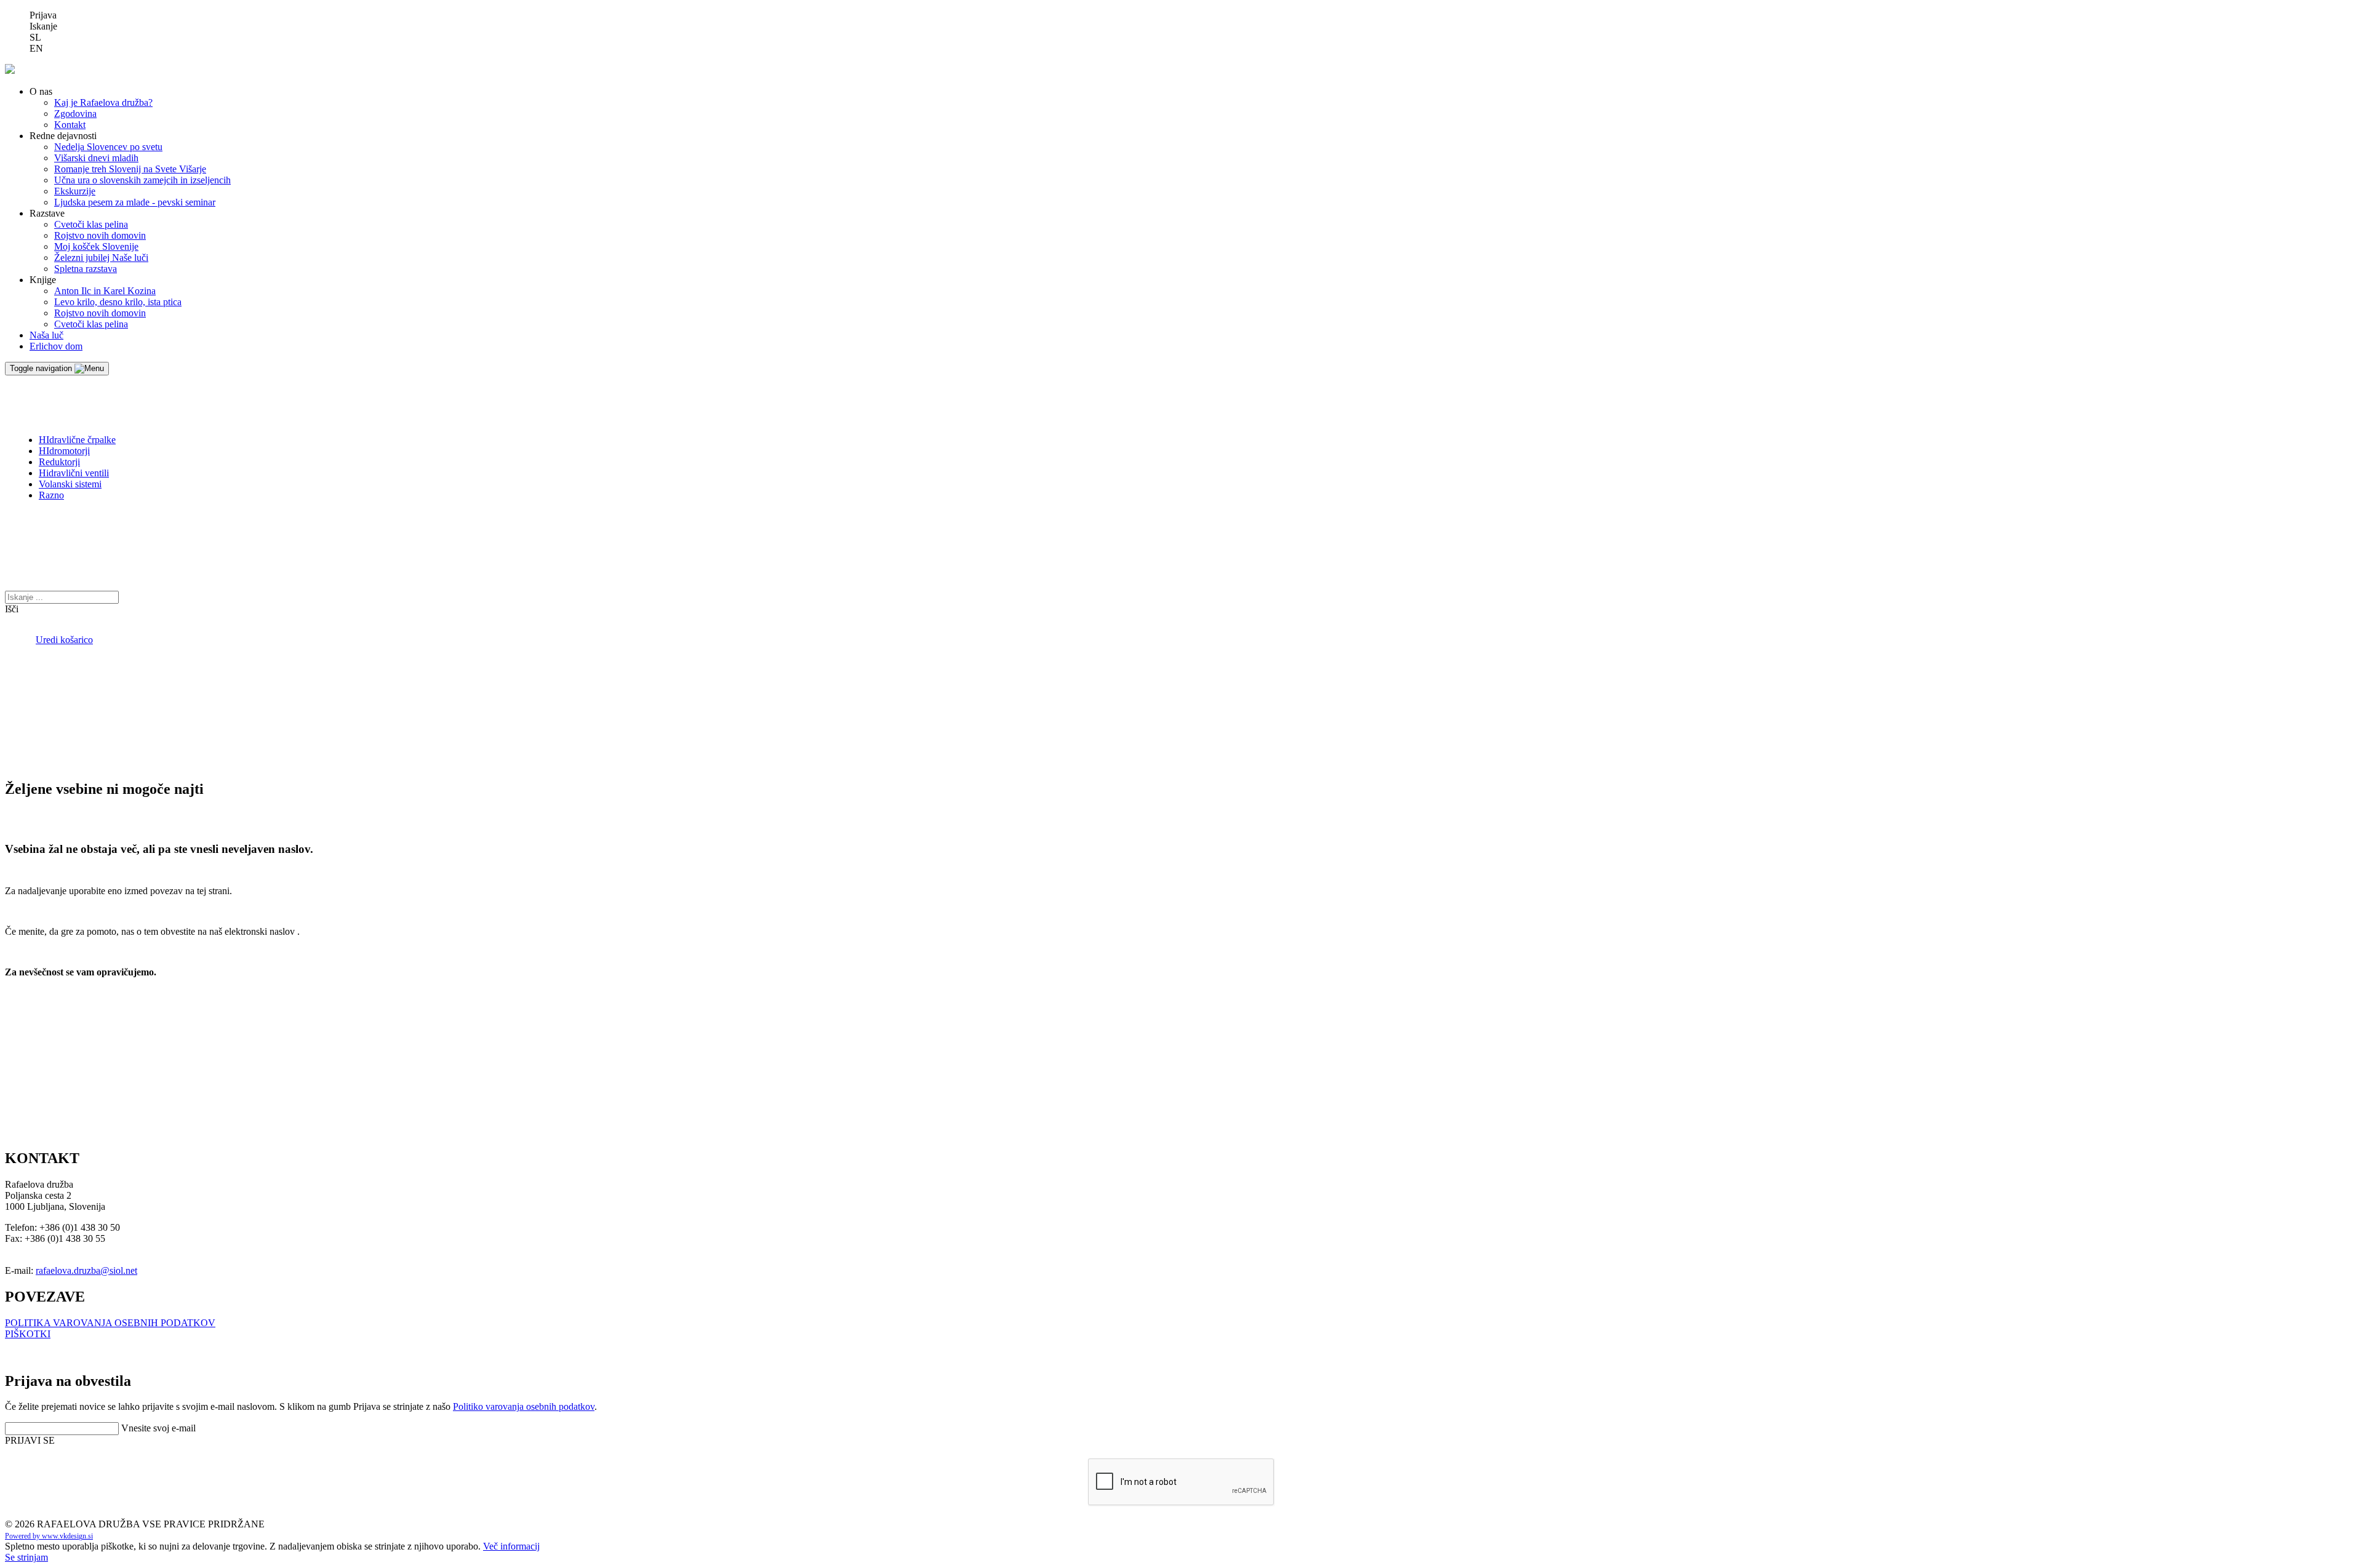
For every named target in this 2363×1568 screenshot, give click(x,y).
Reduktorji (59, 462)
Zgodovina (75, 114)
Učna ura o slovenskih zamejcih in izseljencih (142, 180)
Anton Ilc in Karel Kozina (105, 291)
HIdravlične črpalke (77, 440)
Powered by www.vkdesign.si (49, 1536)
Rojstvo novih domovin (100, 235)
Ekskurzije (75, 191)
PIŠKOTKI (28, 1334)
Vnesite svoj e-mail (158, 1428)
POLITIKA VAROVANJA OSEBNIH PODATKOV (110, 1323)
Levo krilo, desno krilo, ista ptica (118, 302)
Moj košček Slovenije (96, 246)
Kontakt (70, 125)
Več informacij (511, 1546)
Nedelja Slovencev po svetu (108, 147)
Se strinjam (26, 1557)
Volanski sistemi (70, 484)
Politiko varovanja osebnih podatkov (524, 1406)
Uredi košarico (64, 640)
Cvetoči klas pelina (91, 224)
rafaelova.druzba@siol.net (86, 1270)
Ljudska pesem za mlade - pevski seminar (135, 202)
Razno (51, 495)
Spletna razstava (86, 269)
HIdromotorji (64, 451)
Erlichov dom (56, 346)
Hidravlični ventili (74, 473)
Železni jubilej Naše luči (101, 258)
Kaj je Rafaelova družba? (103, 102)
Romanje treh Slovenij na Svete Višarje (130, 169)
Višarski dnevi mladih (96, 158)
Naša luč (46, 335)
